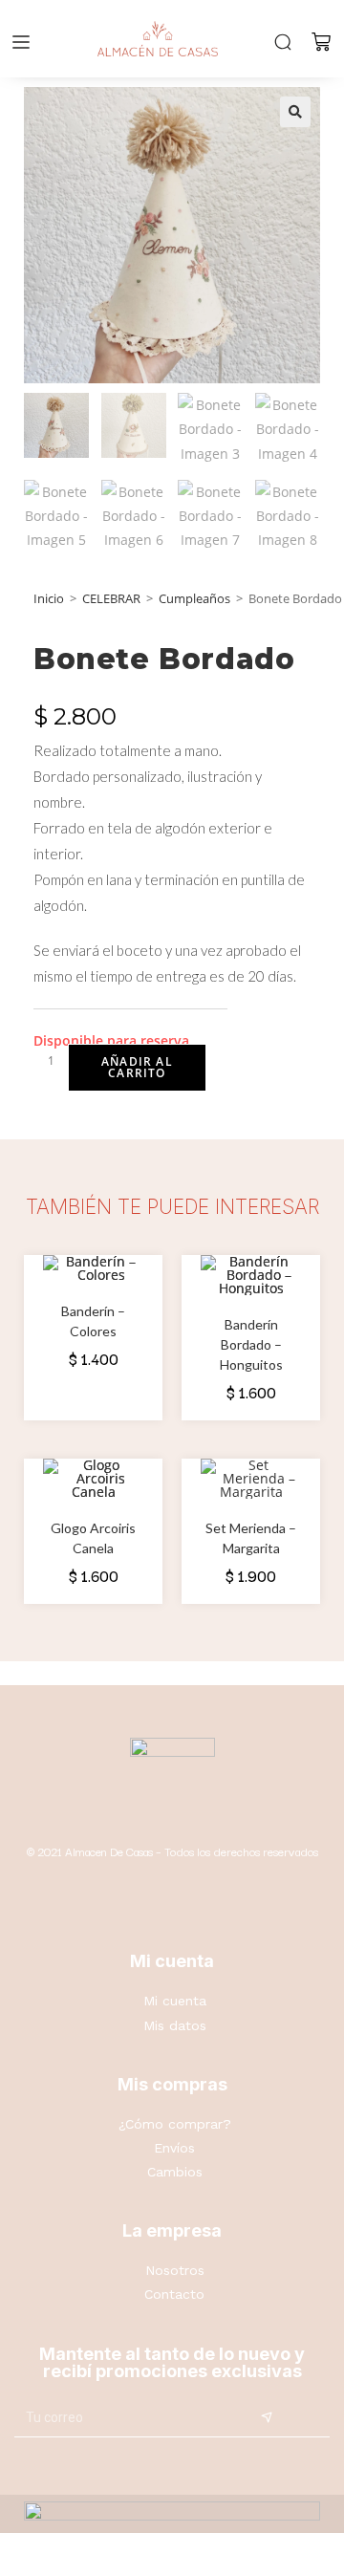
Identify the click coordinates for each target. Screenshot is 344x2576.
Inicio (49, 598)
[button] (295, 112)
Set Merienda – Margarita (251, 1538)
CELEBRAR (111, 598)
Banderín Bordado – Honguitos (251, 1344)
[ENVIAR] (267, 2418)
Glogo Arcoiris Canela (93, 1538)
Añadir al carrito (137, 1067)
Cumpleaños (194, 598)
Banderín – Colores (93, 1321)
